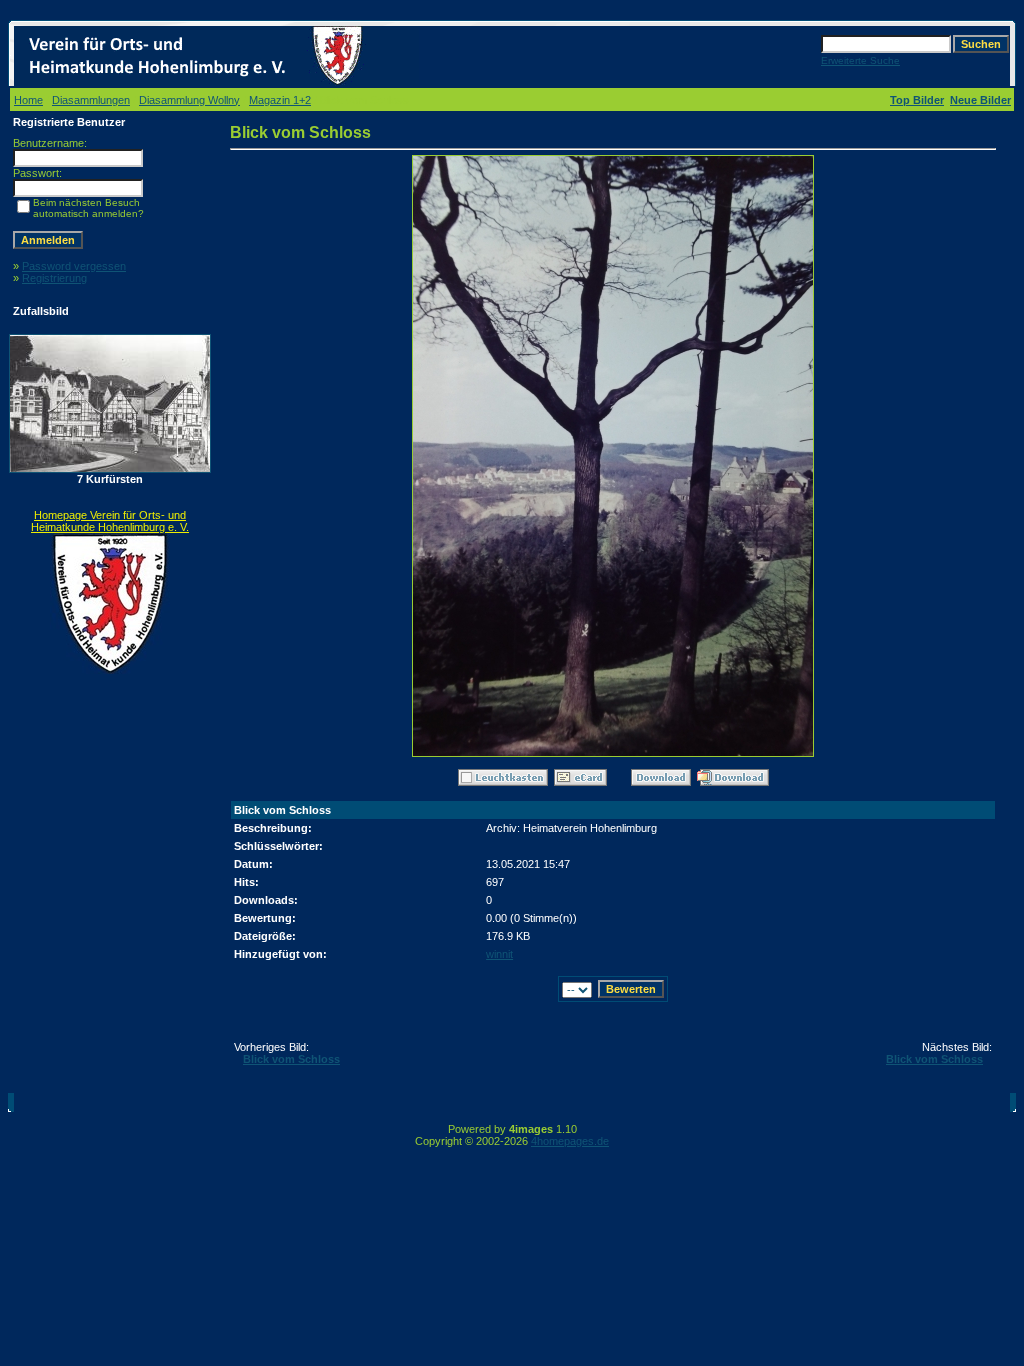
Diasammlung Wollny (189, 100)
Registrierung (54, 278)
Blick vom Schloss (291, 1059)
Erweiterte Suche (860, 60)
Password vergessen (74, 266)
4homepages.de (570, 1141)
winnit (499, 954)
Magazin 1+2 (280, 100)
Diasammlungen (91, 100)
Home (28, 100)
